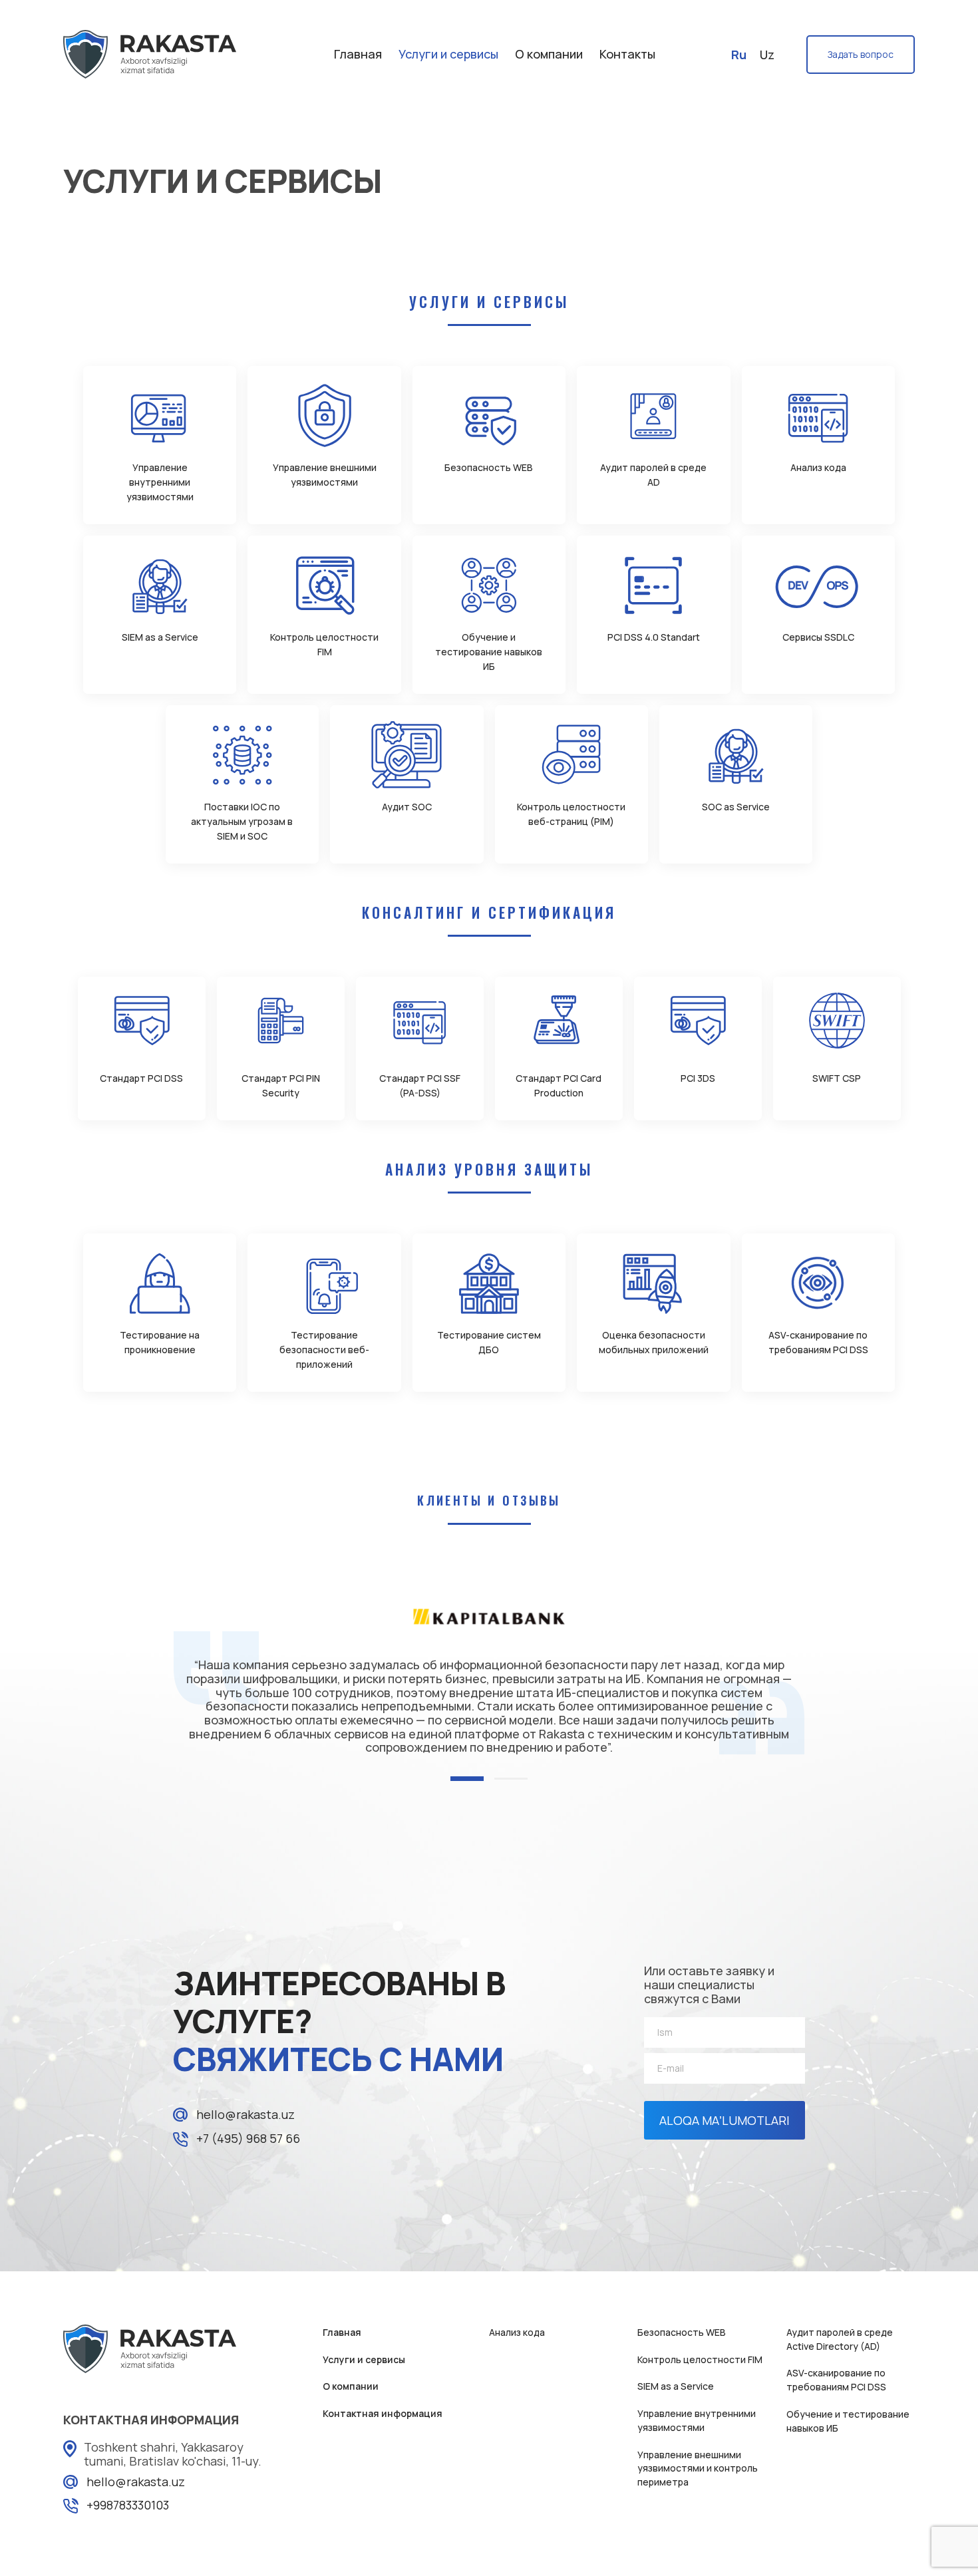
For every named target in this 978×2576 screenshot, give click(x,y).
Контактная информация (383, 2413)
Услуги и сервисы (448, 54)
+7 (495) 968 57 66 (248, 2138)
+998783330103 (128, 2505)
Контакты (627, 54)
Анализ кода (517, 2332)
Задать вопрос (861, 54)
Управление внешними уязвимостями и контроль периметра (698, 2468)
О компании (549, 54)
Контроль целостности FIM (700, 2359)
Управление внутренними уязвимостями (697, 2420)
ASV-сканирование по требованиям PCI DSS (836, 2380)
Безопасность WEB (682, 2332)
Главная (358, 54)
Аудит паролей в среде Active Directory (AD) (840, 2339)
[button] (467, 1779)
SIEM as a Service (676, 2386)
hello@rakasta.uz (245, 2114)
